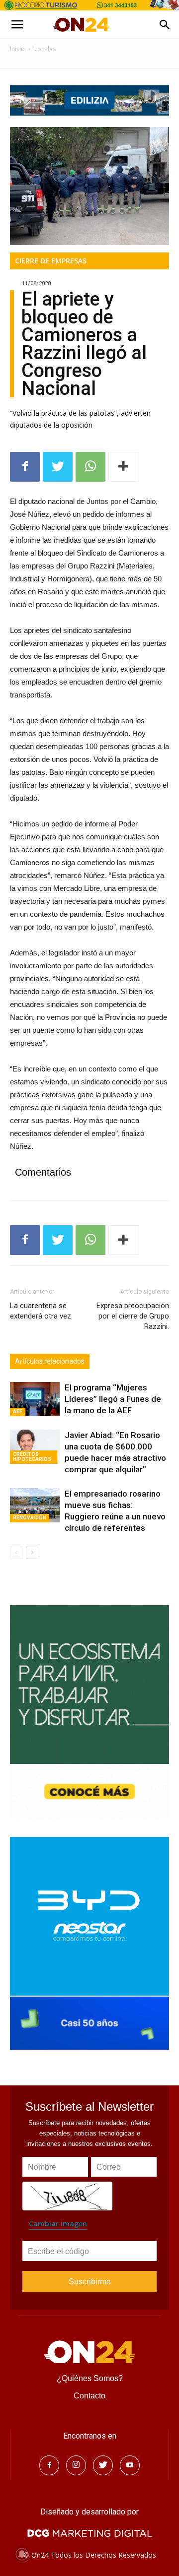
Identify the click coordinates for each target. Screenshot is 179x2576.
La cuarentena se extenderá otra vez (41, 1311)
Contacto (89, 2396)
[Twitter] (103, 2465)
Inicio (17, 49)
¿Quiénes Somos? (90, 2378)
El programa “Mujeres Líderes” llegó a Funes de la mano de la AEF (113, 1399)
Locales (45, 49)
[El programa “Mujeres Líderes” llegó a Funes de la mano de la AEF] (35, 1399)
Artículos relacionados (50, 1361)
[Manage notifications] (22, 2554)
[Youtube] (130, 2465)
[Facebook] (49, 2465)
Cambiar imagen (58, 2224)
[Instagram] (76, 2465)
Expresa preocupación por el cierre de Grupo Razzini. (133, 1316)
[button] (165, 25)
